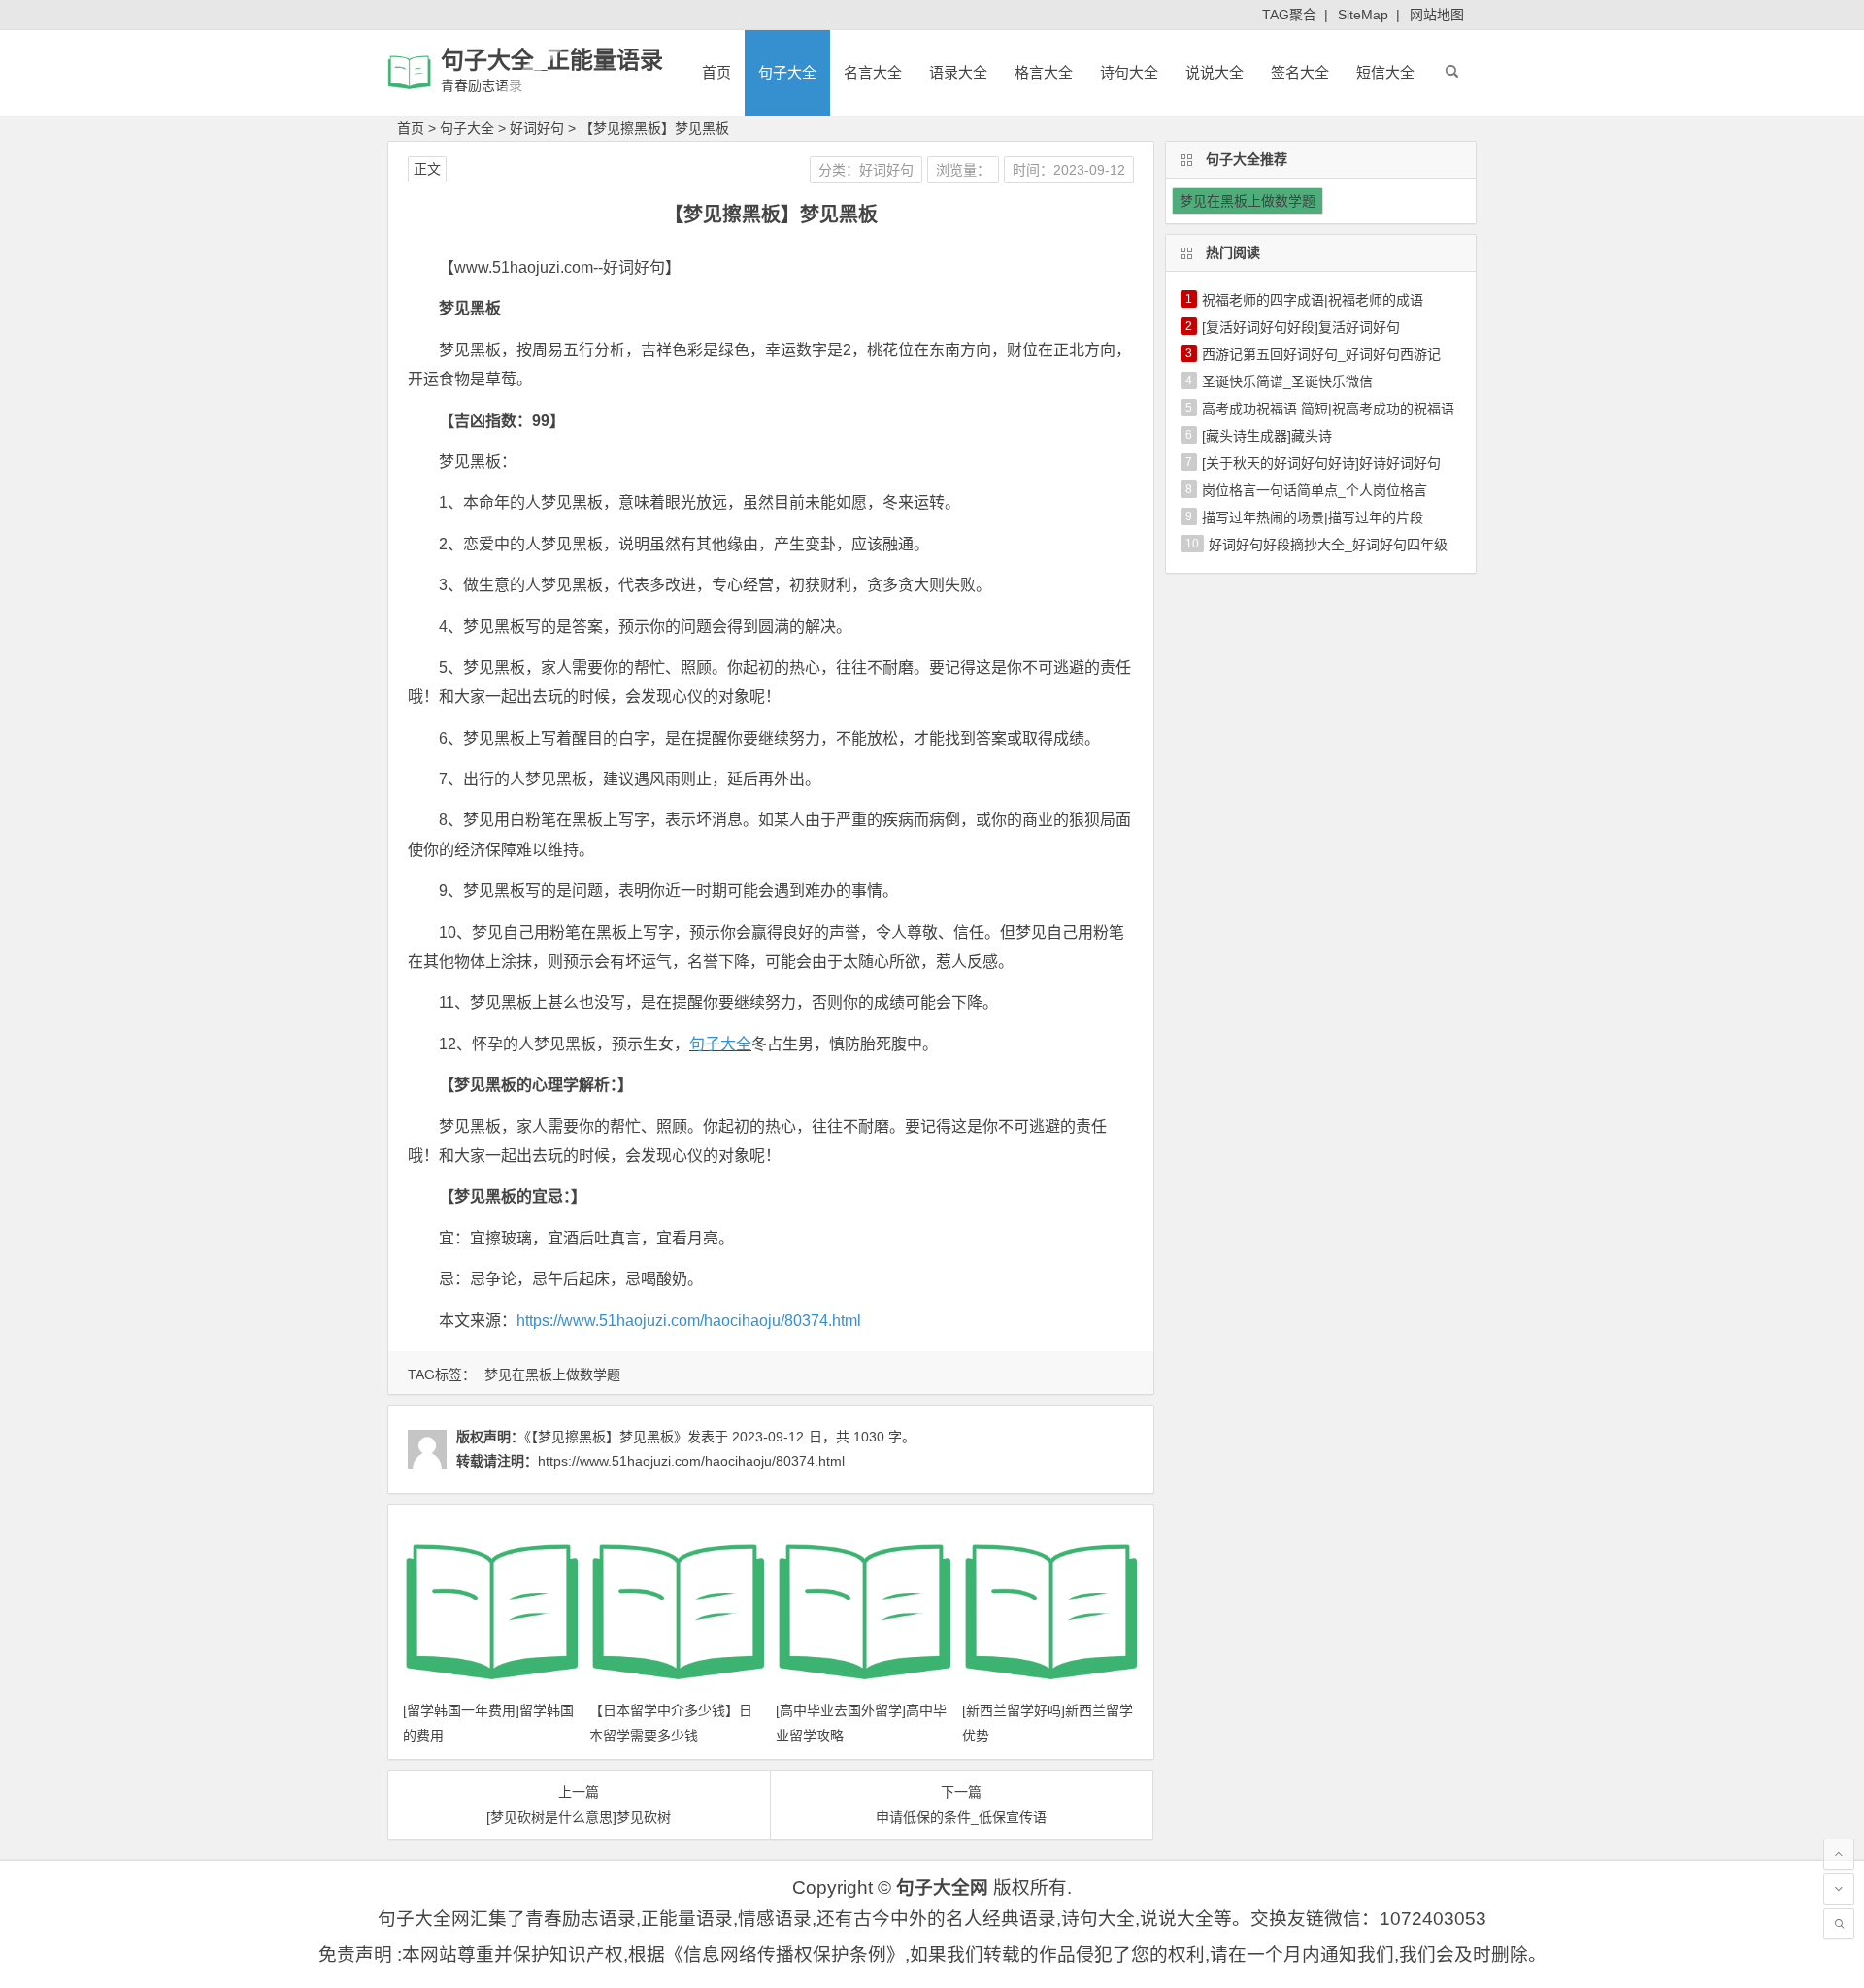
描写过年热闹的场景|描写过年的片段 (1313, 517)
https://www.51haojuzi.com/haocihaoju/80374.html (689, 1321)
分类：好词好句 (866, 170)
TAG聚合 (1289, 15)
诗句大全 (1129, 72)
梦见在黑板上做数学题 (552, 1375)
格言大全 (1044, 72)
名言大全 (873, 72)
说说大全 (1215, 72)
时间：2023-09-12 (1069, 170)
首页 (716, 72)
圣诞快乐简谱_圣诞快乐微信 (1287, 381)
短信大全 (1385, 72)
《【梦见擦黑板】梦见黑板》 (606, 1437)
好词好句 (537, 128)
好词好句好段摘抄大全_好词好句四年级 (1328, 545)
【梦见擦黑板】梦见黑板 (654, 128)
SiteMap (1363, 15)
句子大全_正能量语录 (552, 60)
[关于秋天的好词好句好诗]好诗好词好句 (1321, 463)
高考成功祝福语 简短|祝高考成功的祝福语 (1328, 409)
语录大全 (958, 72)
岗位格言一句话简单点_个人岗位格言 (1315, 490)
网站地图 (1437, 15)
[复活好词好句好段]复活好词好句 (1301, 327)
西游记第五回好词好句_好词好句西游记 (1321, 354)
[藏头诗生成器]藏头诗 (1267, 436)
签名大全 (1300, 72)
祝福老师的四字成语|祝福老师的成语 (1313, 300)
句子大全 (787, 72)
